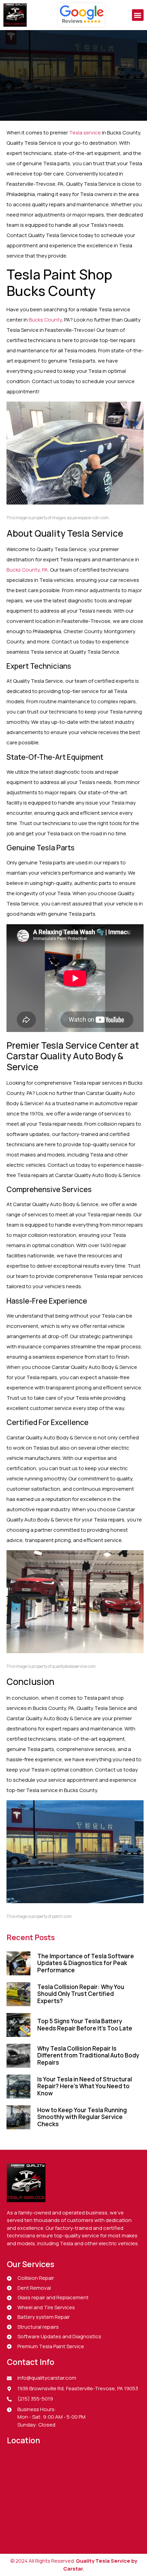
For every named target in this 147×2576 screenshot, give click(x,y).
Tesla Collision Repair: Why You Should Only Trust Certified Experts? (81, 1994)
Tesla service (85, 133)
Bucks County (45, 320)
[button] (138, 15)
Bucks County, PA (27, 570)
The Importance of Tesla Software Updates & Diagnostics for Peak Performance (86, 1963)
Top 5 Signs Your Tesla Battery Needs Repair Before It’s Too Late (85, 2024)
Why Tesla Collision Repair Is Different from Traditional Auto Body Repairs (88, 2055)
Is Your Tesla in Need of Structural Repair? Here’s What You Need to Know (85, 2086)
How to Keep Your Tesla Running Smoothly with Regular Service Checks (82, 2117)
